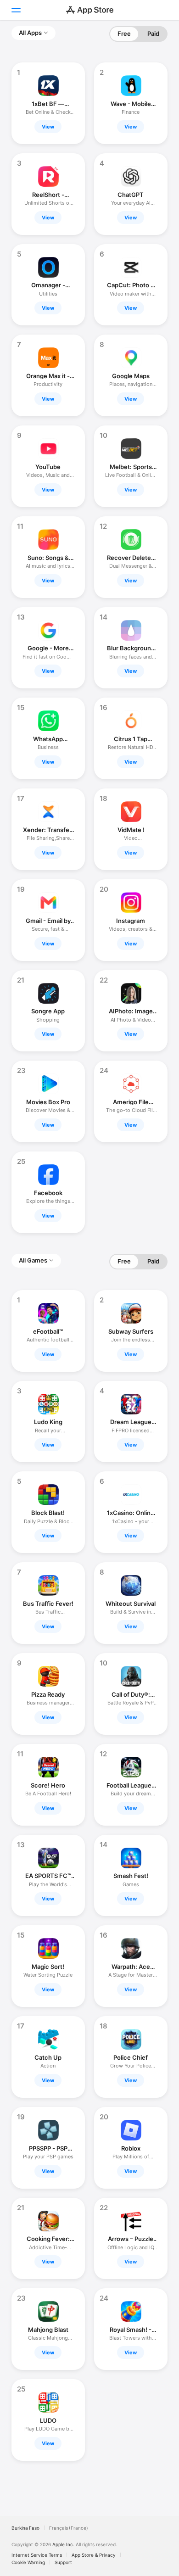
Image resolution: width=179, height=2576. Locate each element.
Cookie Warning (28, 2562)
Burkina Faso (25, 2528)
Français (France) (69, 2528)
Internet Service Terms (37, 2555)
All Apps (30, 33)
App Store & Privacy (94, 2555)
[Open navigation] (16, 10)
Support (63, 2562)
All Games (33, 1260)
